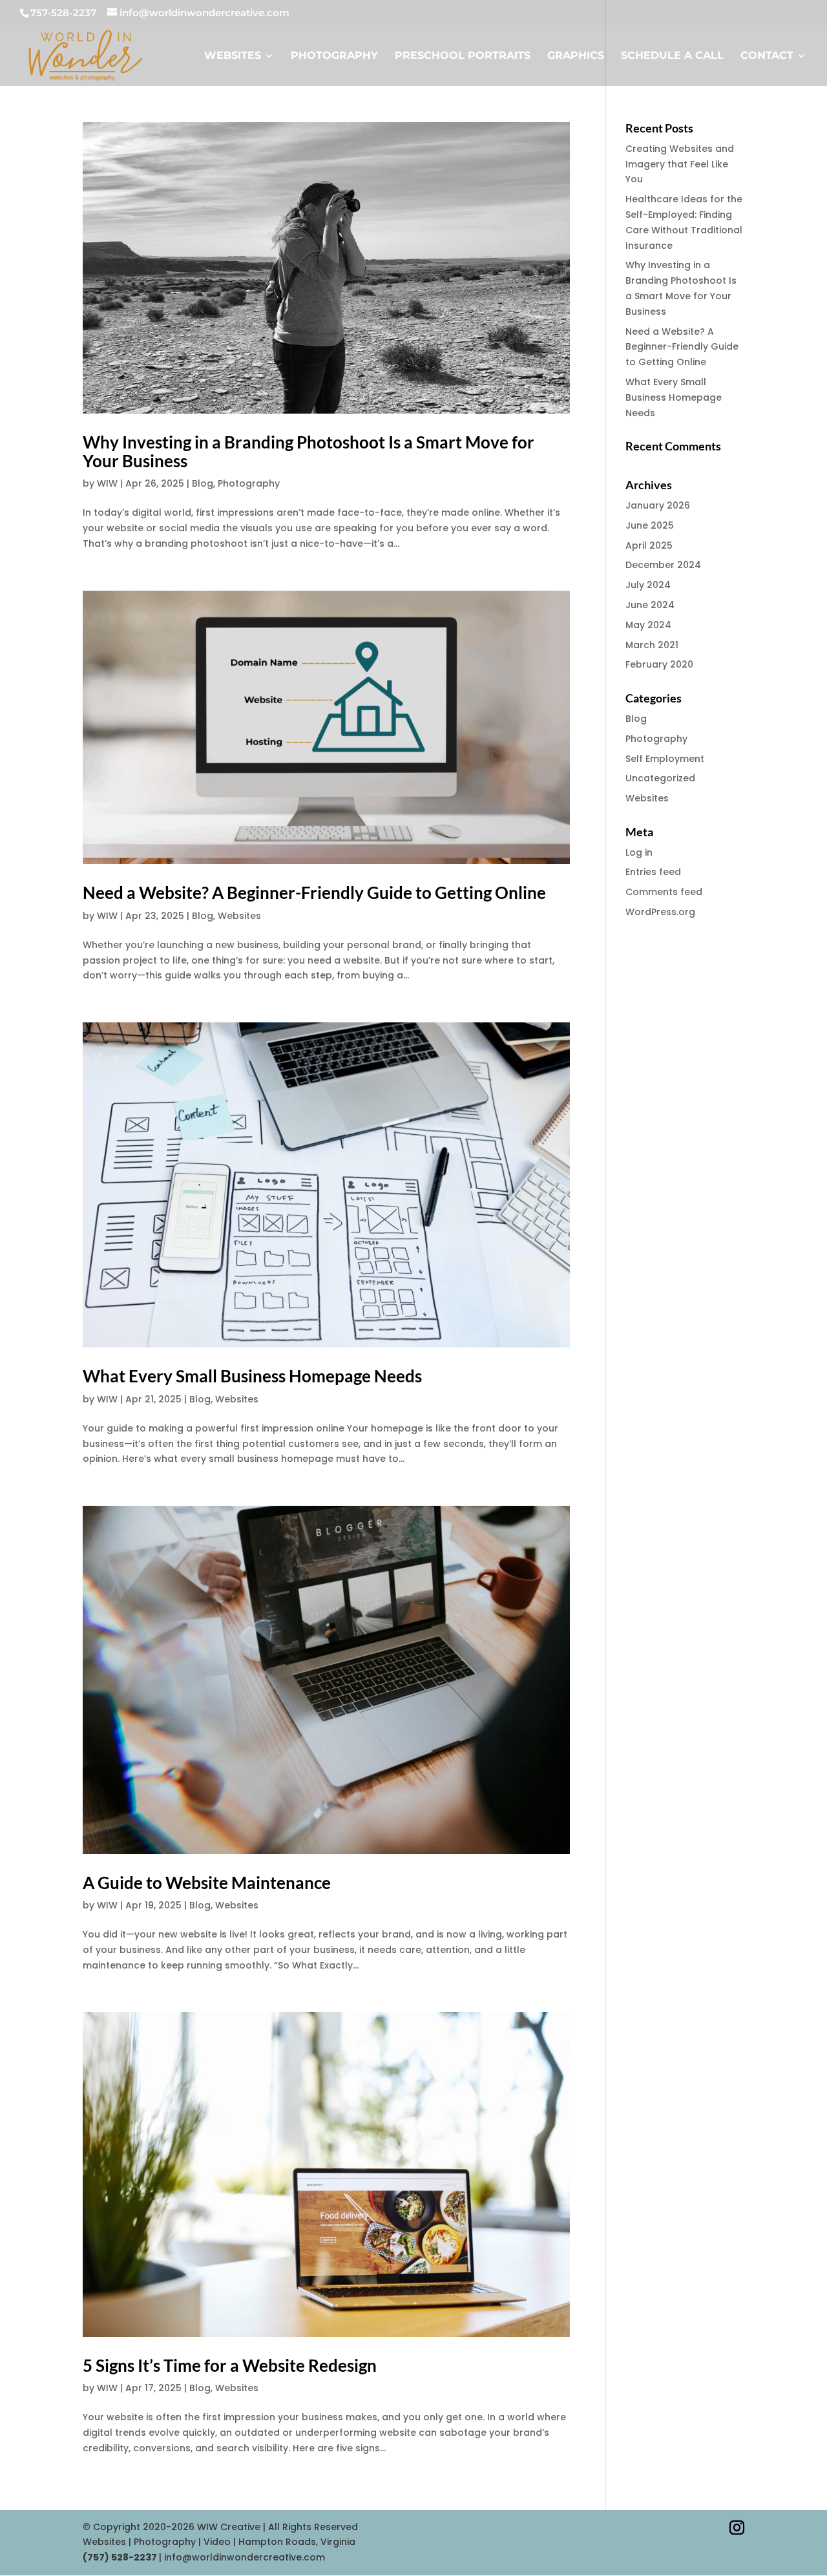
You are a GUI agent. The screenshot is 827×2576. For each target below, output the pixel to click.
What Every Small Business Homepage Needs (252, 1376)
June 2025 (650, 525)
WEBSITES (233, 56)
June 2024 (650, 605)
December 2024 (663, 565)
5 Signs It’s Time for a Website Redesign (230, 2365)
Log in (639, 852)
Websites (239, 916)
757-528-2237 (63, 13)
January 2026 (658, 505)
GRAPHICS (576, 56)
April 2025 (649, 545)
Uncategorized (660, 778)
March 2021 (652, 645)
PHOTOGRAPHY (334, 56)
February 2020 (659, 664)
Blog (203, 483)
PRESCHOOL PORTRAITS (463, 56)
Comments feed (664, 892)
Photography (249, 483)
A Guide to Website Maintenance (207, 1883)
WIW (107, 483)
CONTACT (767, 56)
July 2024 (648, 585)
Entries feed (653, 872)
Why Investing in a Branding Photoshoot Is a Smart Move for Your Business (309, 451)
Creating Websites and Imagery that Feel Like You (680, 164)
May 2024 (648, 625)
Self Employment (665, 759)
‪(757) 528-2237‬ (121, 2557)
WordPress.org (660, 912)
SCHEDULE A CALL (672, 56)
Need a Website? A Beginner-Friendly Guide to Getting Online (314, 892)
